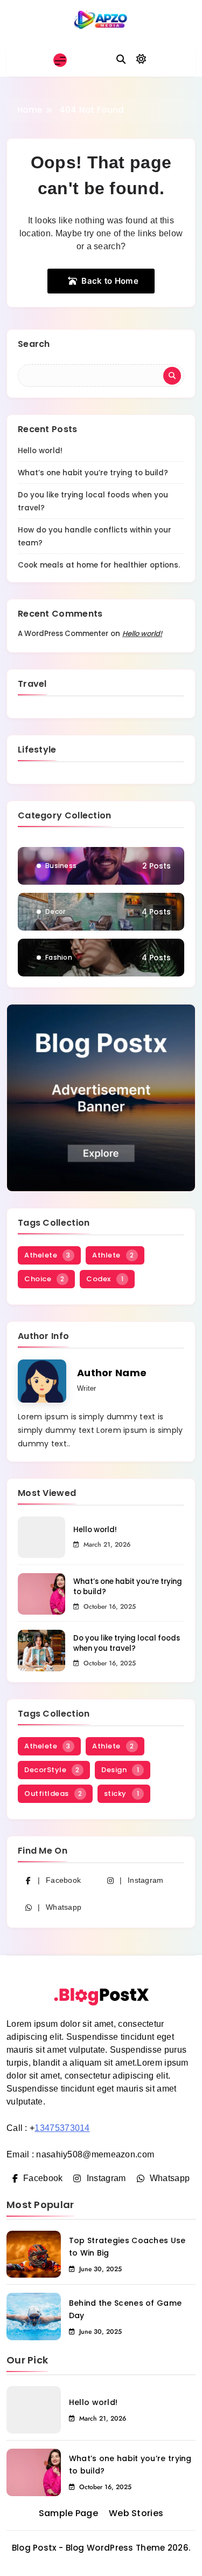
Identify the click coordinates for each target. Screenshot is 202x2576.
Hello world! (40, 451)
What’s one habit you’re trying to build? (93, 473)
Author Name (112, 1373)
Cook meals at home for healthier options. (99, 565)
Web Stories (136, 2513)
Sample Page (68, 2513)
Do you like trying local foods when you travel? (127, 1643)
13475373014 (62, 2128)
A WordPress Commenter (63, 634)
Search (34, 344)
